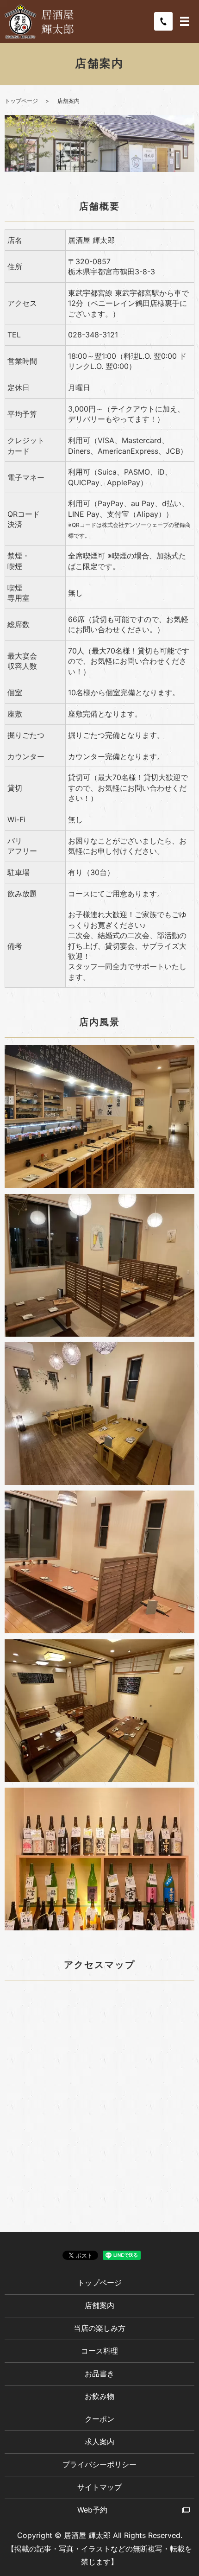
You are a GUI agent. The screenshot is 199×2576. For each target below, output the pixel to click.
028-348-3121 (93, 335)
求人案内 (99, 2442)
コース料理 (99, 2351)
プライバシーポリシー (99, 2464)
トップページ (21, 101)
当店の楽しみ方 (99, 2328)
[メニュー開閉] (185, 21)
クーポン (99, 2419)
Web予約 (92, 2510)
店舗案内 (99, 2305)
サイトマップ (99, 2487)
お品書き (99, 2373)
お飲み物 (99, 2396)
